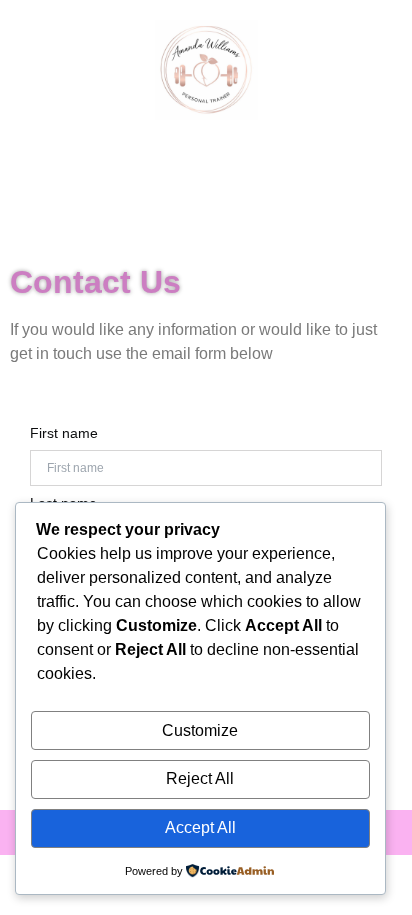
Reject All (200, 778)
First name (64, 433)
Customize (200, 730)
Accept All (200, 827)
